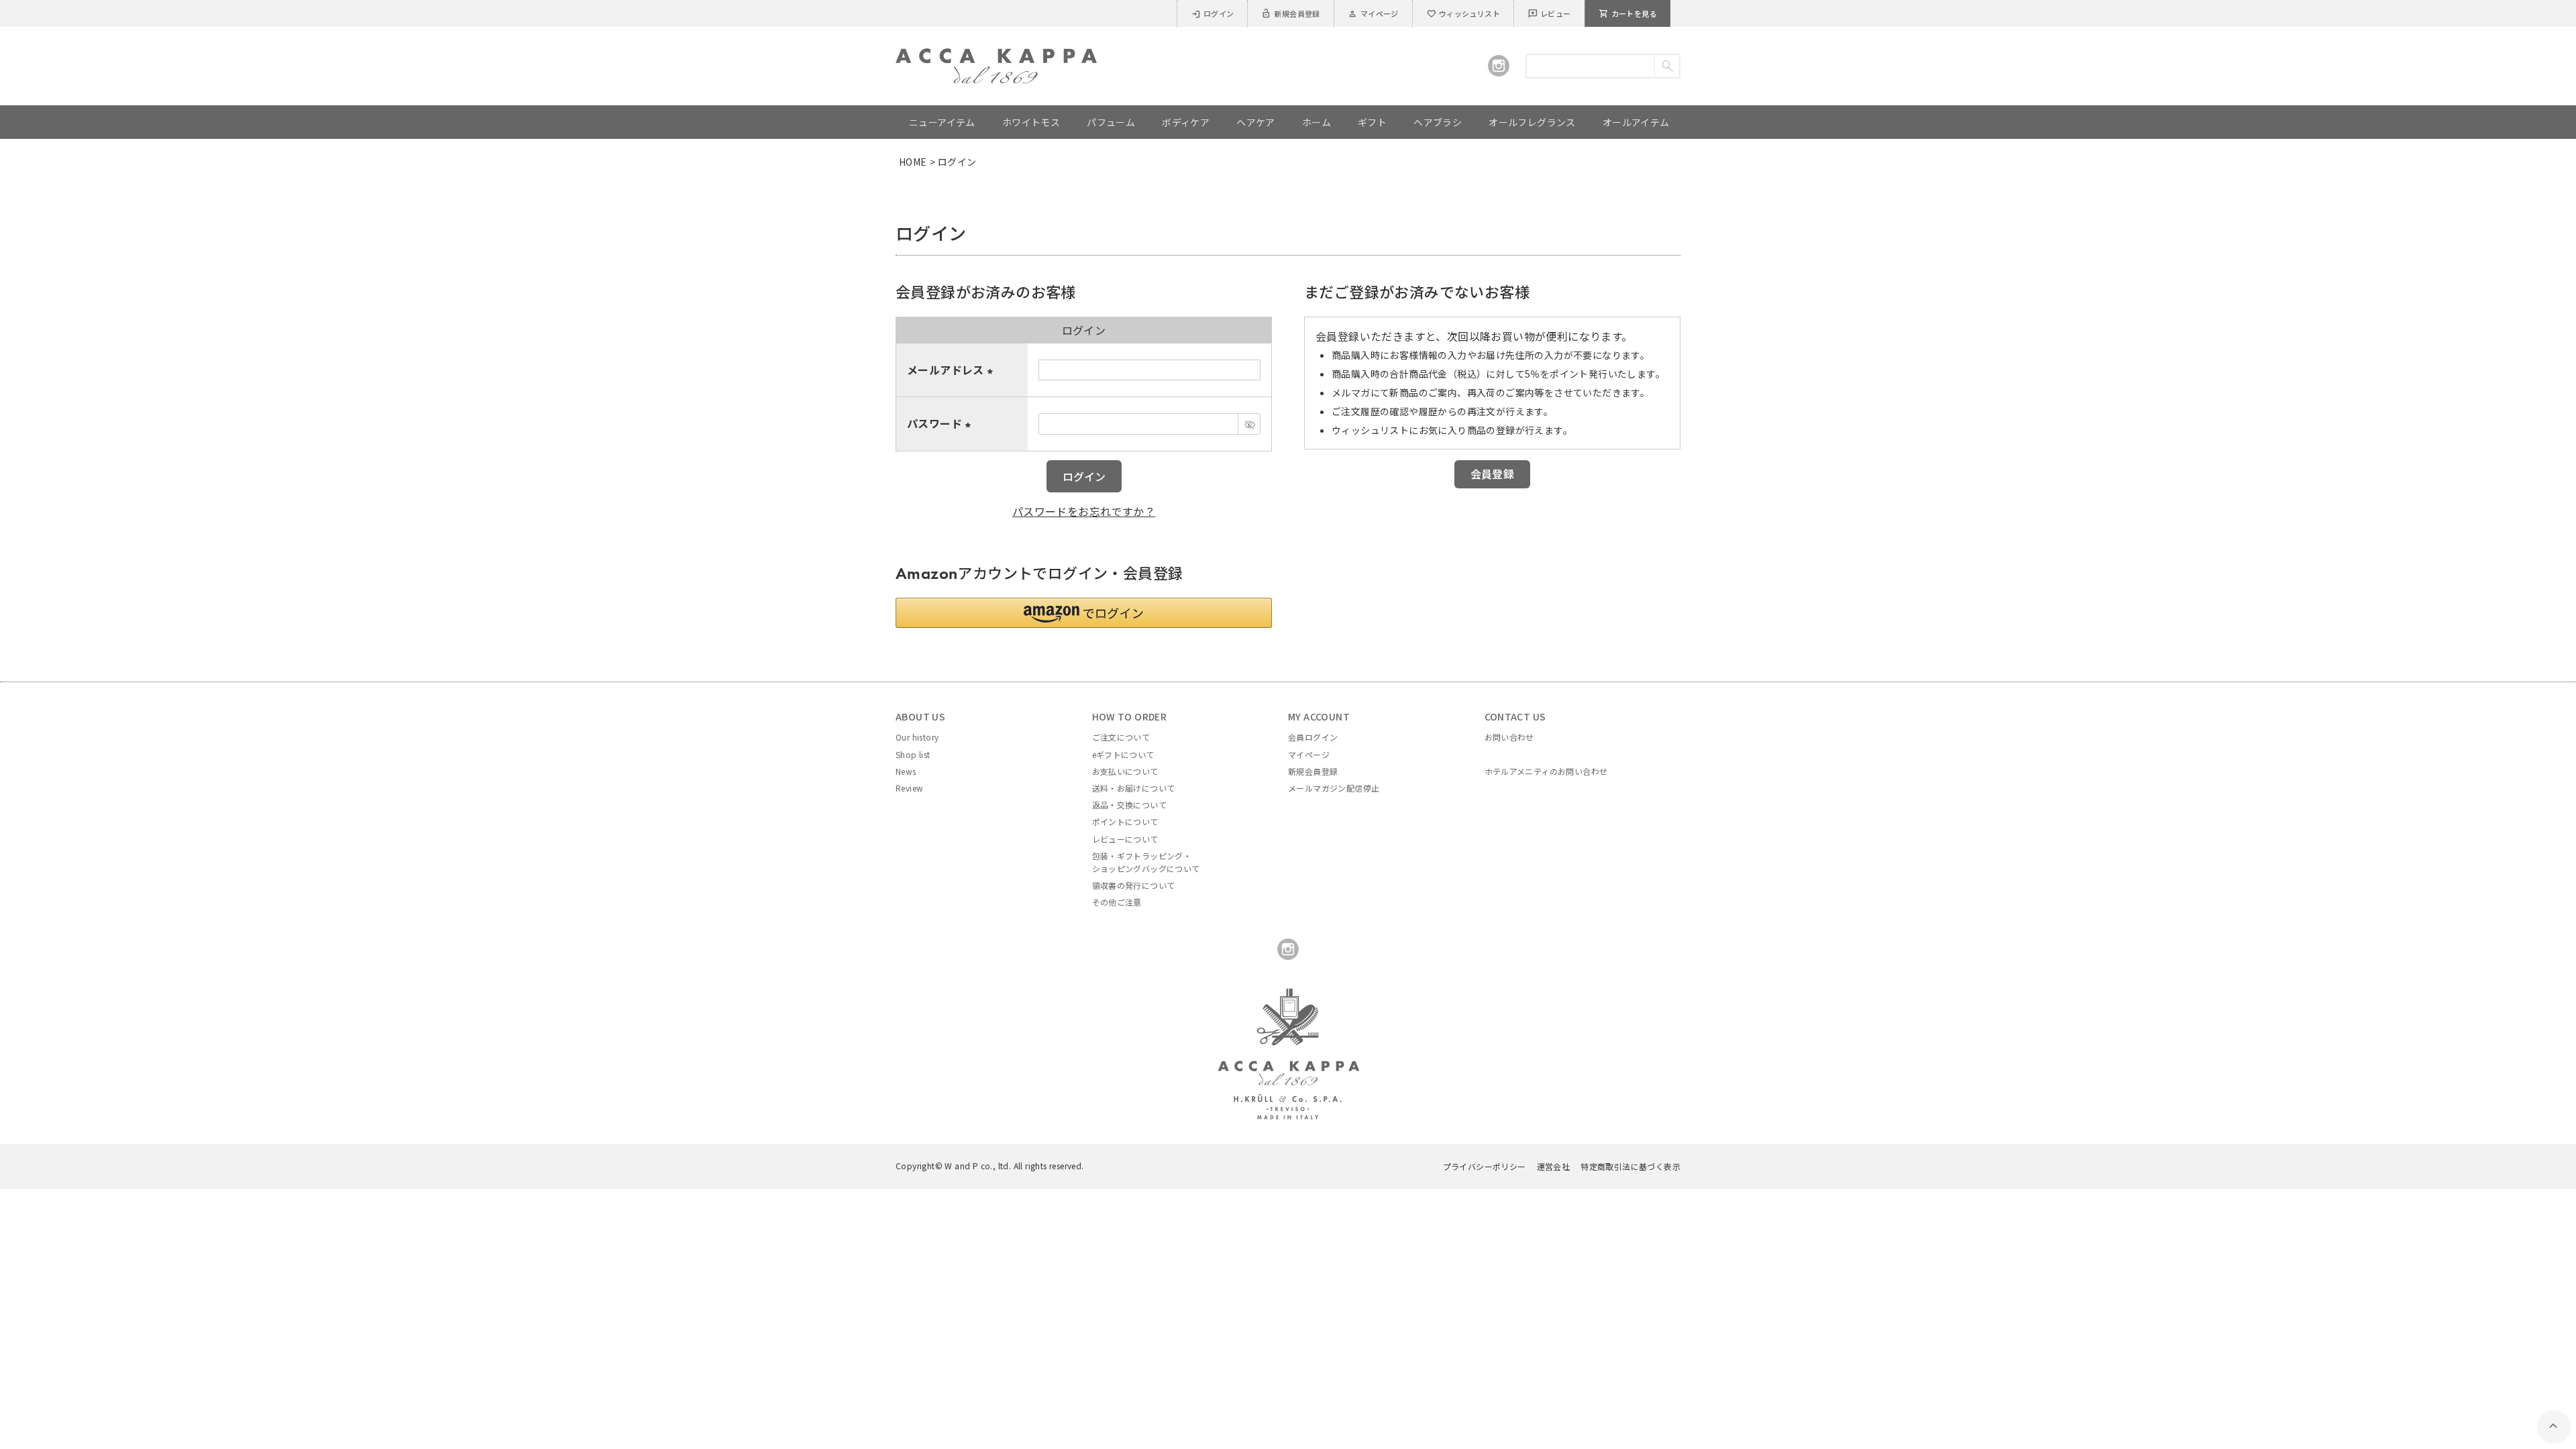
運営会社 (1554, 1166)
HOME (913, 162)
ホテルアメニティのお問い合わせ (1546, 771)
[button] (1084, 613)
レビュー (1549, 13)
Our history (917, 737)
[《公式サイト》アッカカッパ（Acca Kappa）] (996, 56)
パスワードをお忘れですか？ (1084, 511)
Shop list (913, 754)
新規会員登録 (1290, 13)
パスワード (941, 423)
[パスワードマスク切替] (1249, 424)
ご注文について (1121, 737)
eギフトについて (1123, 754)
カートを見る (1628, 13)
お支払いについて (1125, 771)
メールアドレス (952, 370)
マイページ (1373, 13)
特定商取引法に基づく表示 (1630, 1166)
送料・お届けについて (1134, 788)
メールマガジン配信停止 (1334, 788)
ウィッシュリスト (1463, 13)
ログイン (1213, 13)
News (906, 771)
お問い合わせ (1509, 737)
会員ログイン (1313, 737)
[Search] (1667, 66)
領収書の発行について (1134, 885)
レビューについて (1125, 839)
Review (909, 788)
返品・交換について (1130, 805)
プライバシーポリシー (1485, 1166)
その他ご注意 (1117, 902)
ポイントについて (1125, 821)
